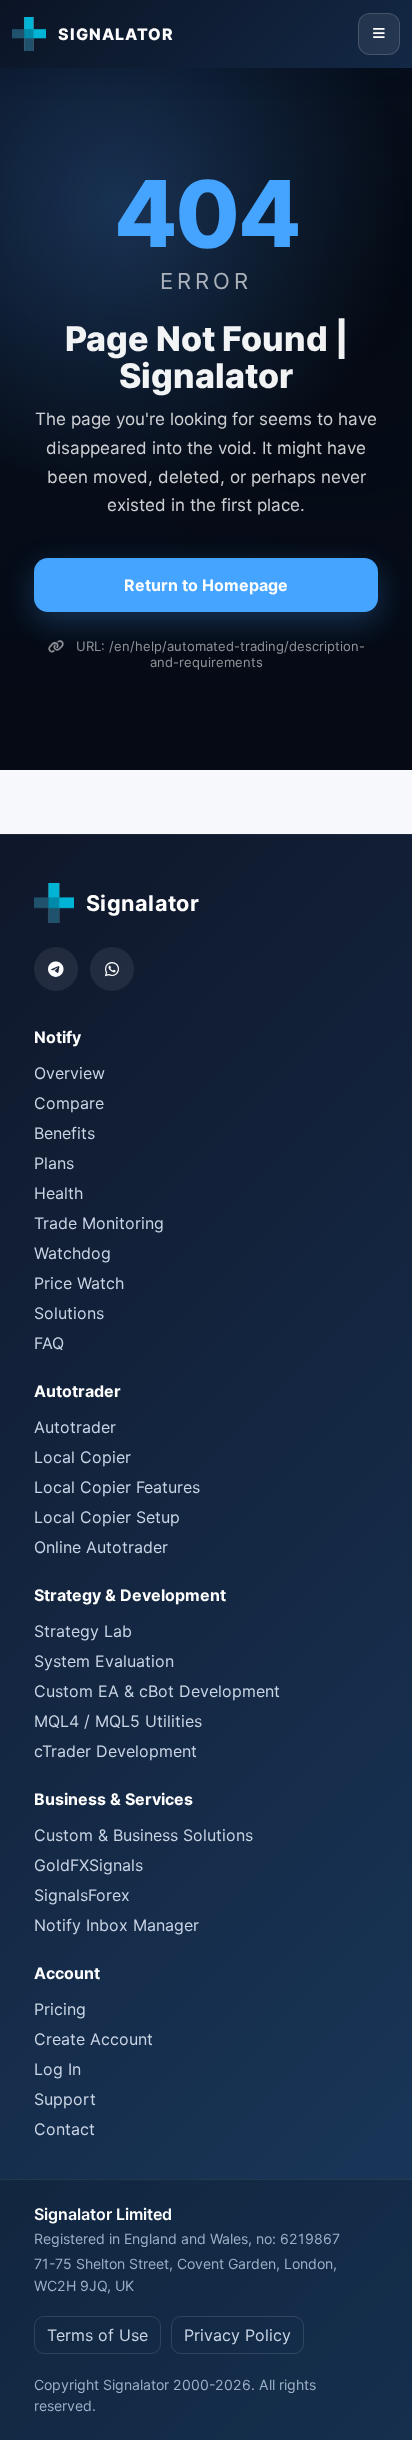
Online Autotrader (101, 1547)
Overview (69, 1073)
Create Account (93, 2039)
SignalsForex (82, 1895)
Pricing (60, 2009)
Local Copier (82, 1457)
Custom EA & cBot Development (157, 1691)
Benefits (64, 1133)
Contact (64, 2129)
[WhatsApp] (112, 969)
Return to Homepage (206, 585)
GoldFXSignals (88, 1865)
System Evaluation (104, 1661)
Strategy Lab (83, 1631)
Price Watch (79, 1283)
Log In (57, 2069)
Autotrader (75, 1427)
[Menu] (379, 34)
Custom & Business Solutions (143, 1835)
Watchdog (72, 1253)
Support (65, 2099)
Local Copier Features (117, 1487)
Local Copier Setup (107, 1517)
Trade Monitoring (99, 1223)
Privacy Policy (237, 2335)
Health (58, 1193)
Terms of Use (97, 2335)
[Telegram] (56, 969)
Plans (54, 1163)
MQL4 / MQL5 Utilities (118, 1721)
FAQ (49, 1343)
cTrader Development (115, 1751)
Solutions (69, 1313)
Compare (69, 1103)
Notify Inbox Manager (116, 1925)
